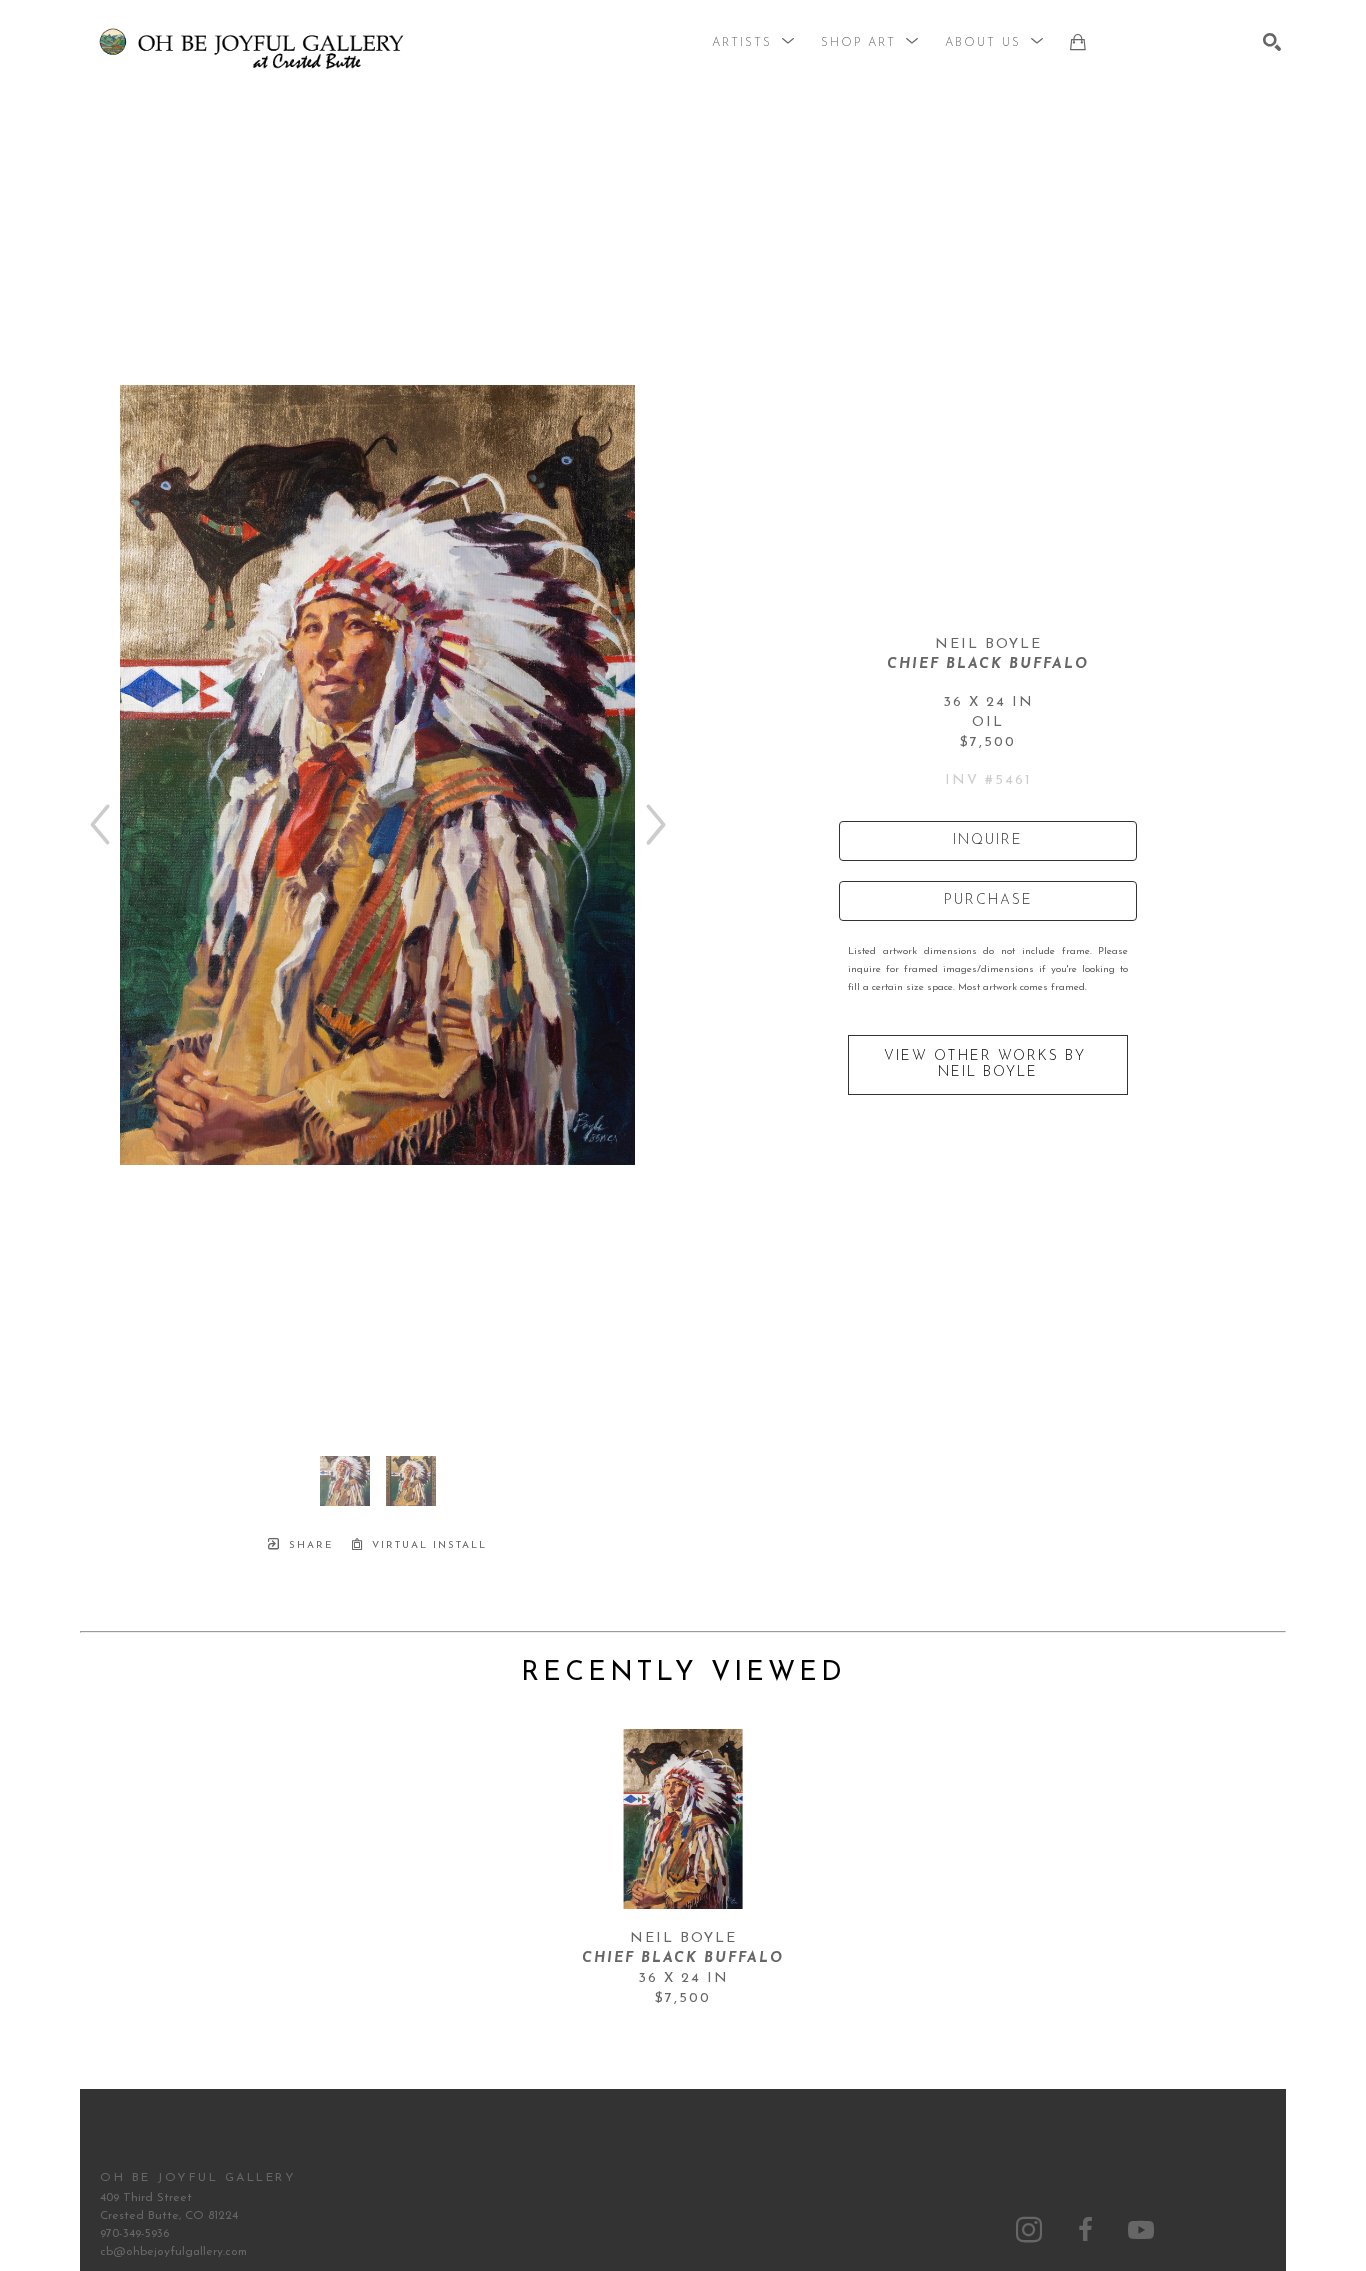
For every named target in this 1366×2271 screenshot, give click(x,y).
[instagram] (1029, 2230)
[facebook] (1085, 2230)
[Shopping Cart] (1078, 42)
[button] (754, 43)
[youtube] (1141, 2230)
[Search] (1272, 42)
